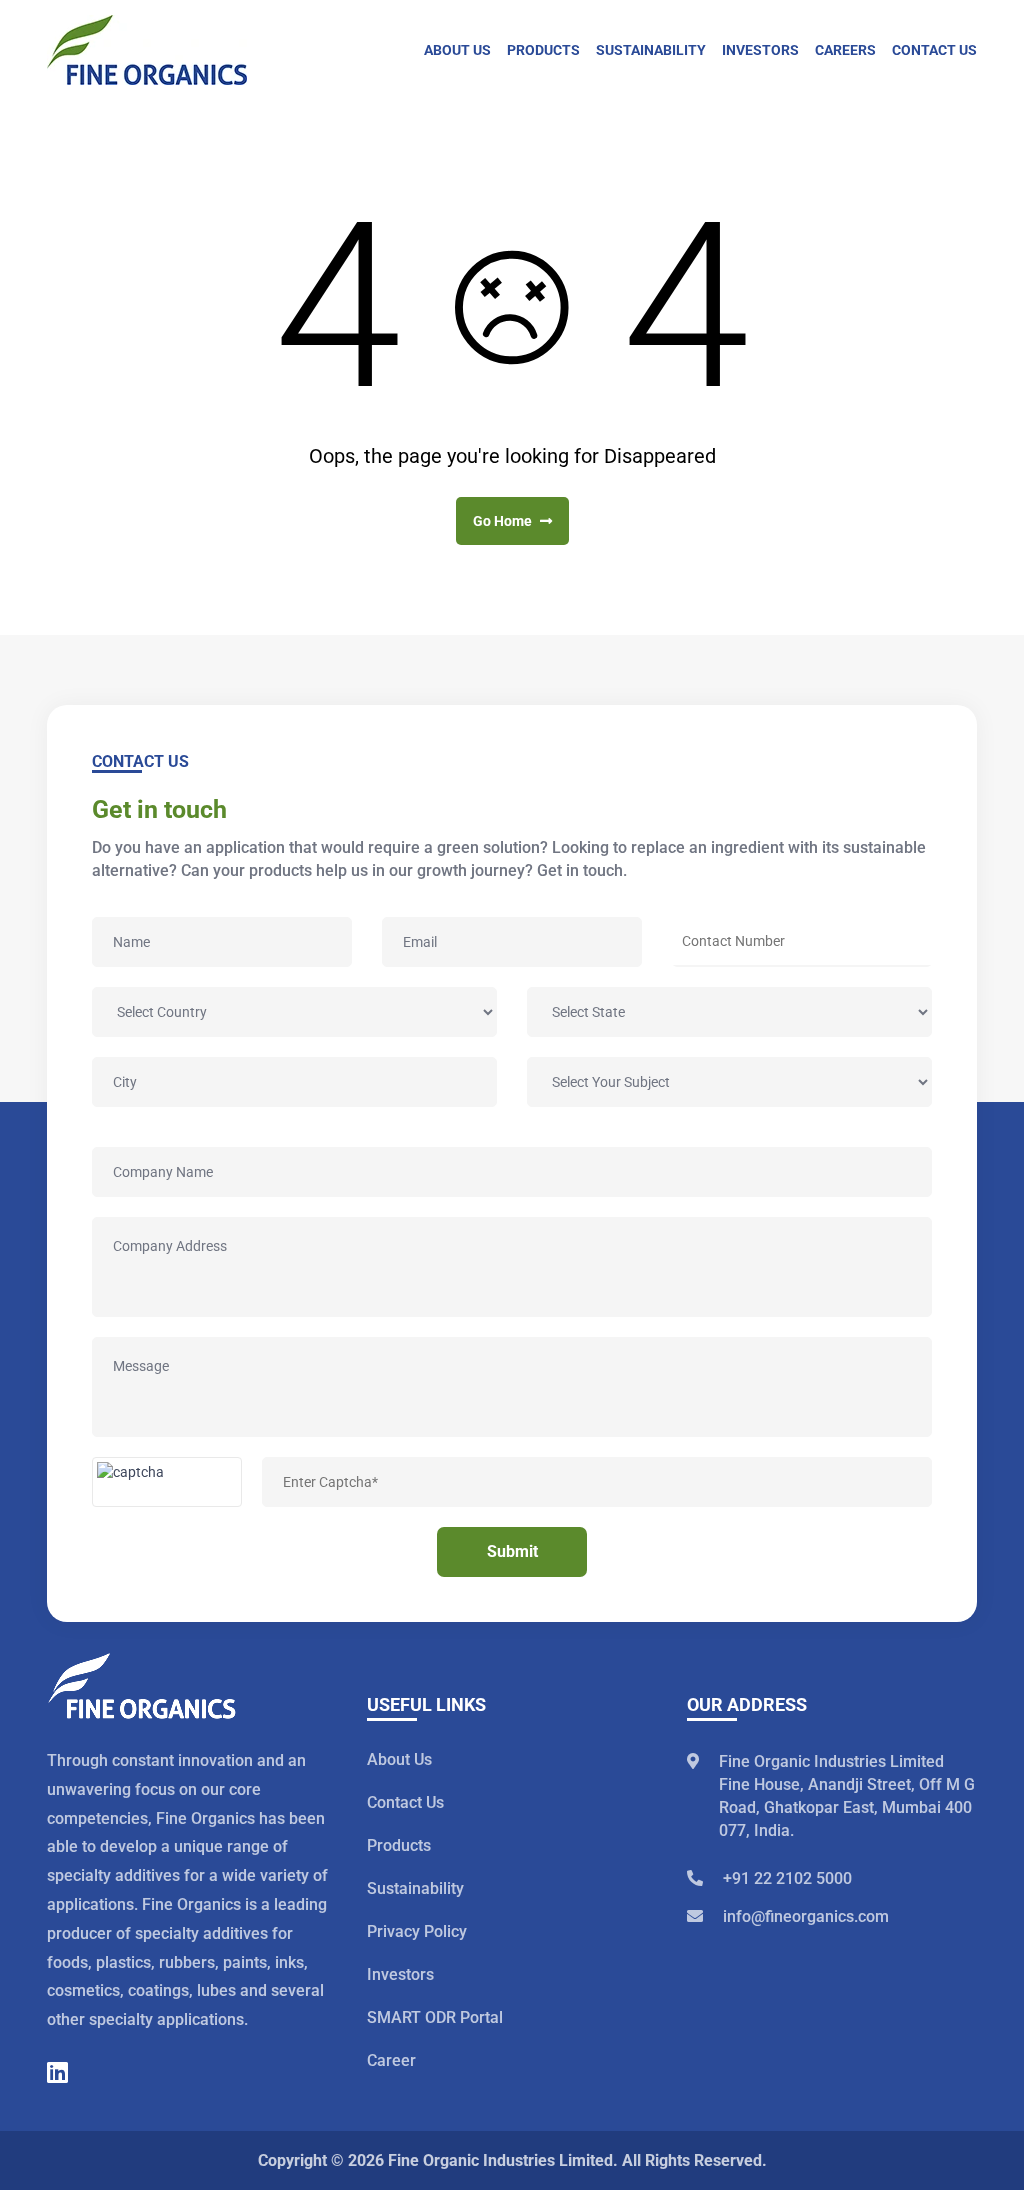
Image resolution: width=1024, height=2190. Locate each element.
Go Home (504, 521)
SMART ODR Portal (435, 2017)
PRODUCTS (543, 50)
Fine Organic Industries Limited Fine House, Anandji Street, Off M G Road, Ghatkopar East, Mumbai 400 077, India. (847, 1796)
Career (391, 2060)
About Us (399, 1759)
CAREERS (845, 50)
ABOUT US (457, 50)
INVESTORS (760, 50)
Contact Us (405, 1802)
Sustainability (415, 1888)
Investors (400, 1974)
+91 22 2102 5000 (787, 1878)
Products (399, 1845)
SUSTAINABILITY (651, 50)
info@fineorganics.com (806, 1916)
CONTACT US (934, 50)
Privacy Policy (417, 1931)
